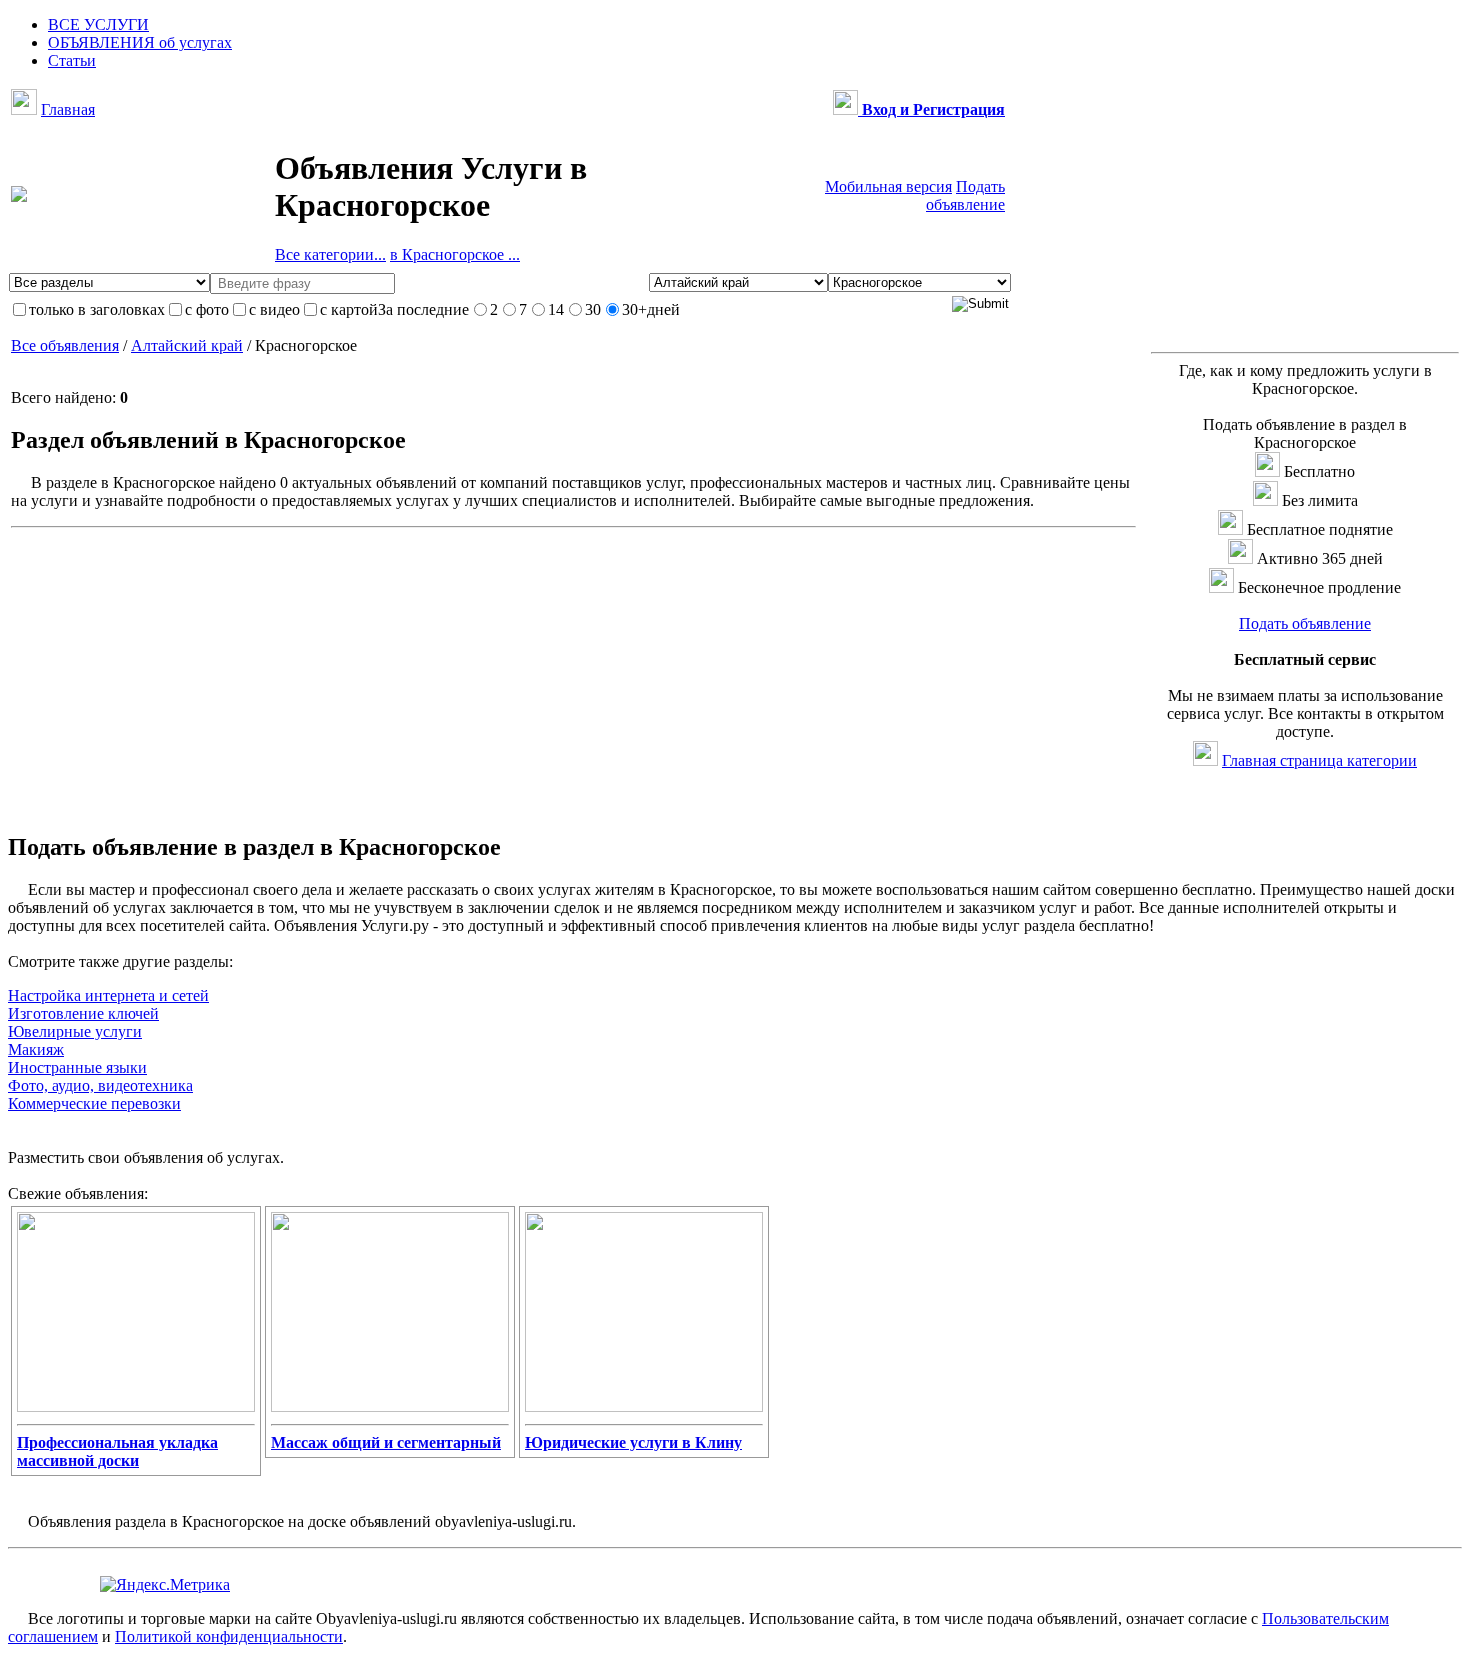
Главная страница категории (1319, 760)
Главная (68, 109)
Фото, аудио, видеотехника (100, 1085)
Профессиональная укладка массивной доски (117, 1451)
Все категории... (330, 254)
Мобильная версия (888, 186)
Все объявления (65, 345)
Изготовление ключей (83, 1013)
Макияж (36, 1049)
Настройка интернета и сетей (108, 995)
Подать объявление (965, 195)
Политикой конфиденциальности (229, 1636)
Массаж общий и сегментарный (386, 1442)
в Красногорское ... (455, 254)
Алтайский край (187, 345)
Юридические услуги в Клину (633, 1442)
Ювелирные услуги (75, 1031)
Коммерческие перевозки (94, 1103)
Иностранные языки (77, 1067)
